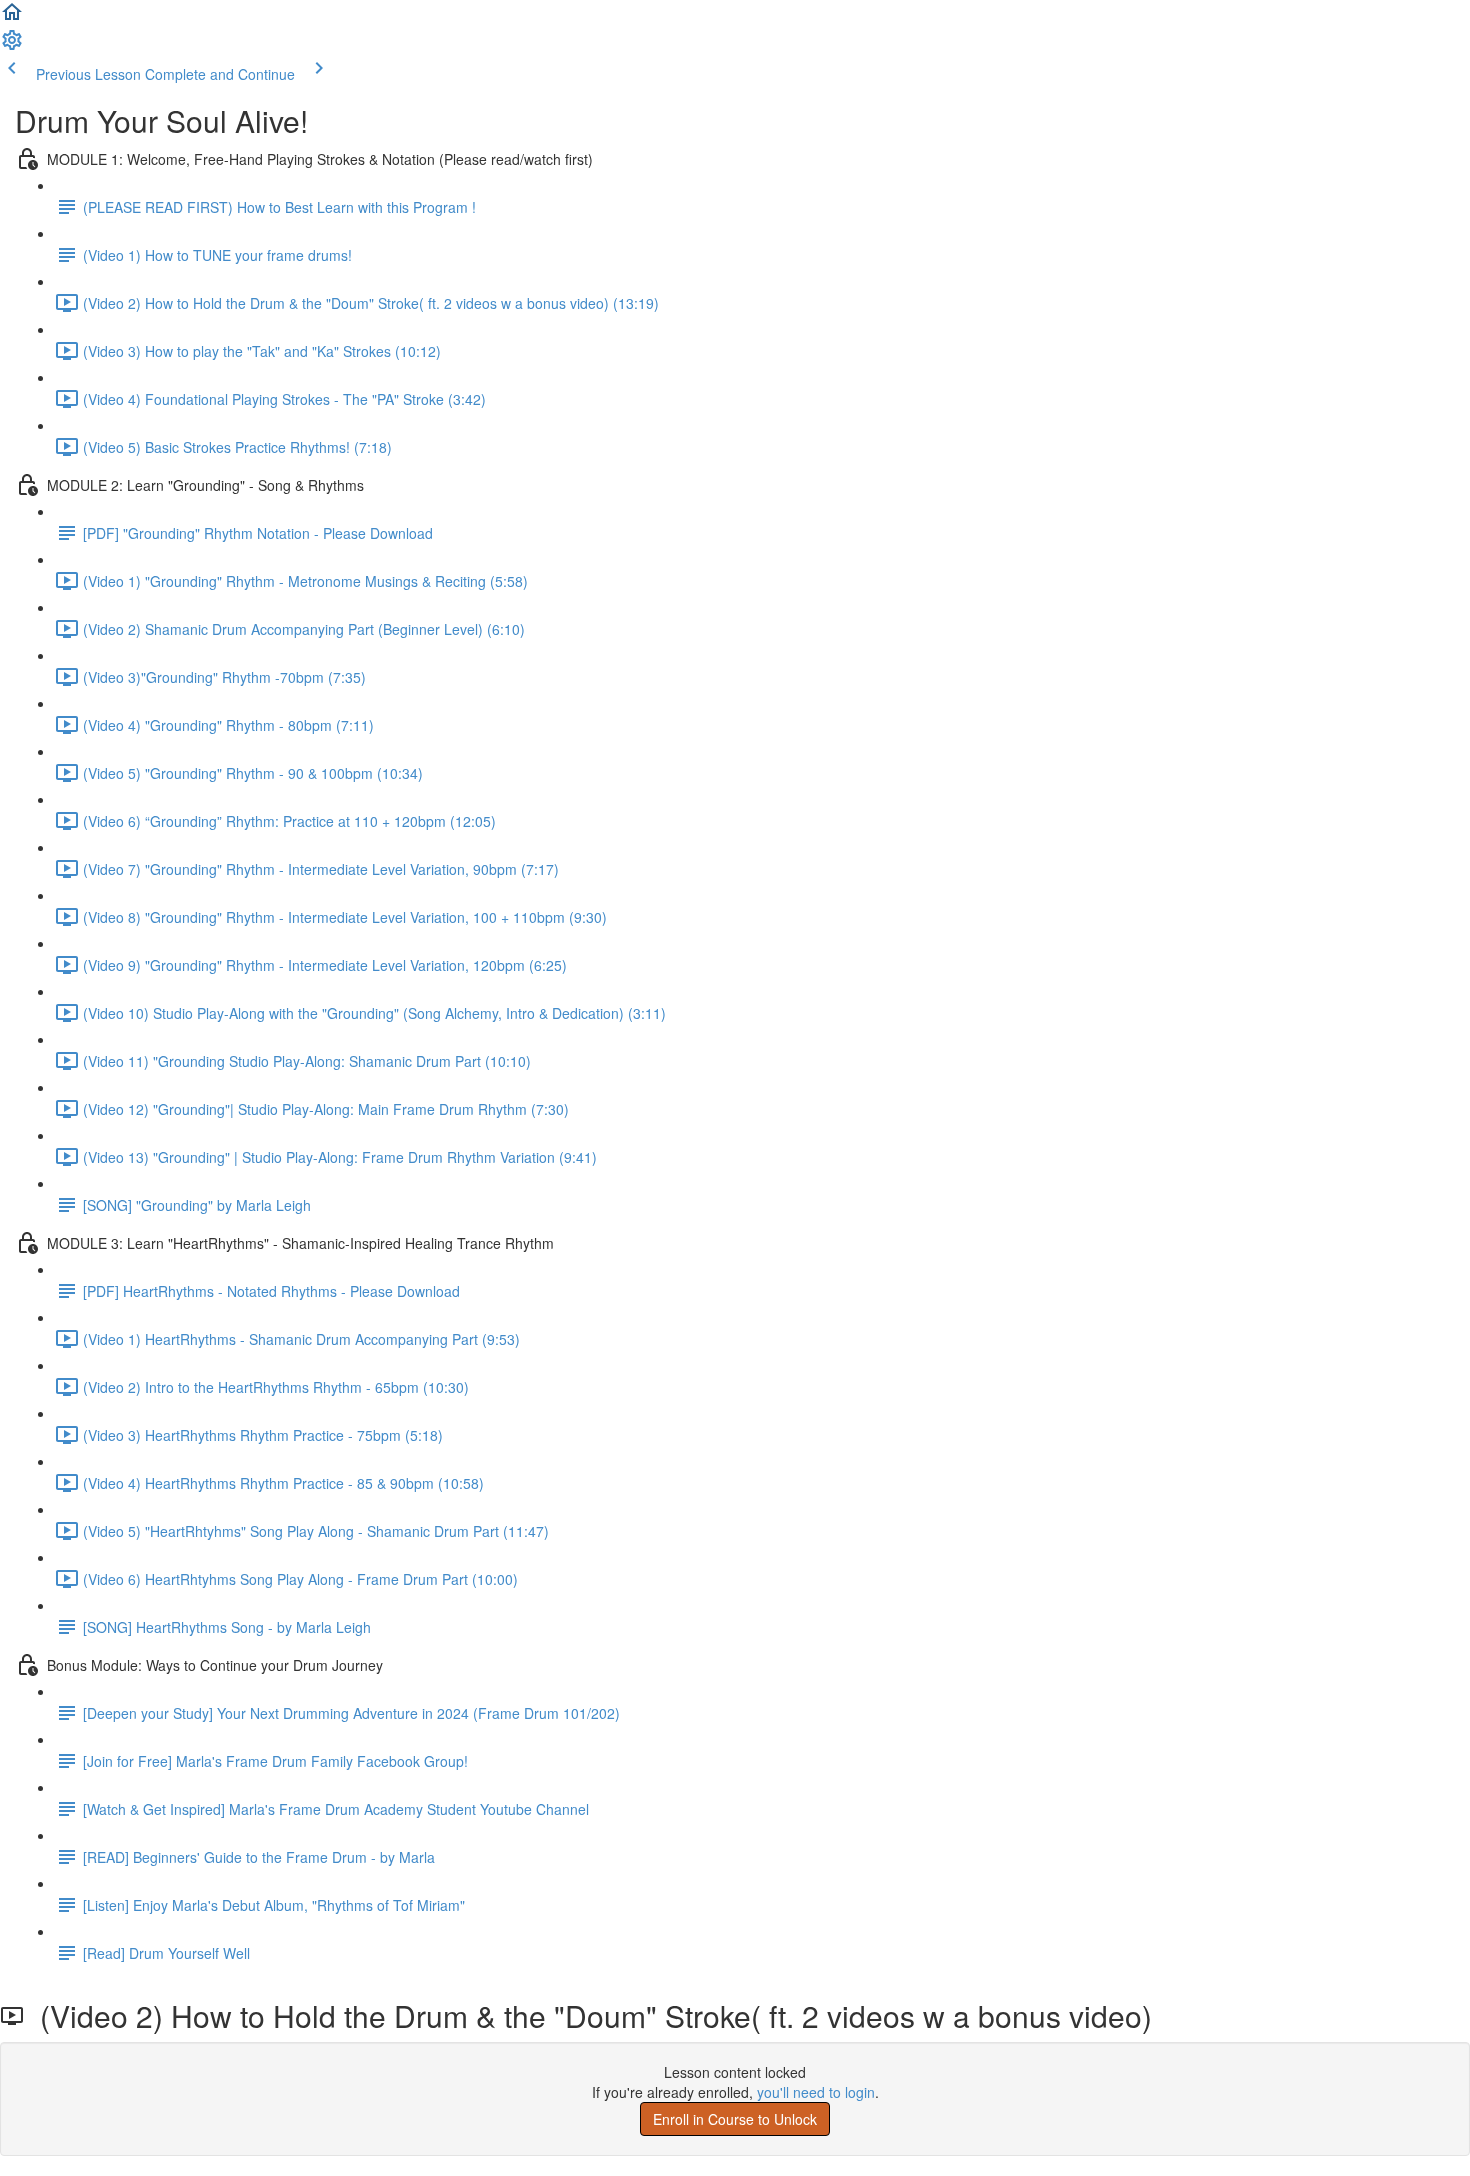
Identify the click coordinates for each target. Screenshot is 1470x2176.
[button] (12, 18)
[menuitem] (12, 46)
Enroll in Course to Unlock (735, 2119)
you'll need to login (816, 2092)
